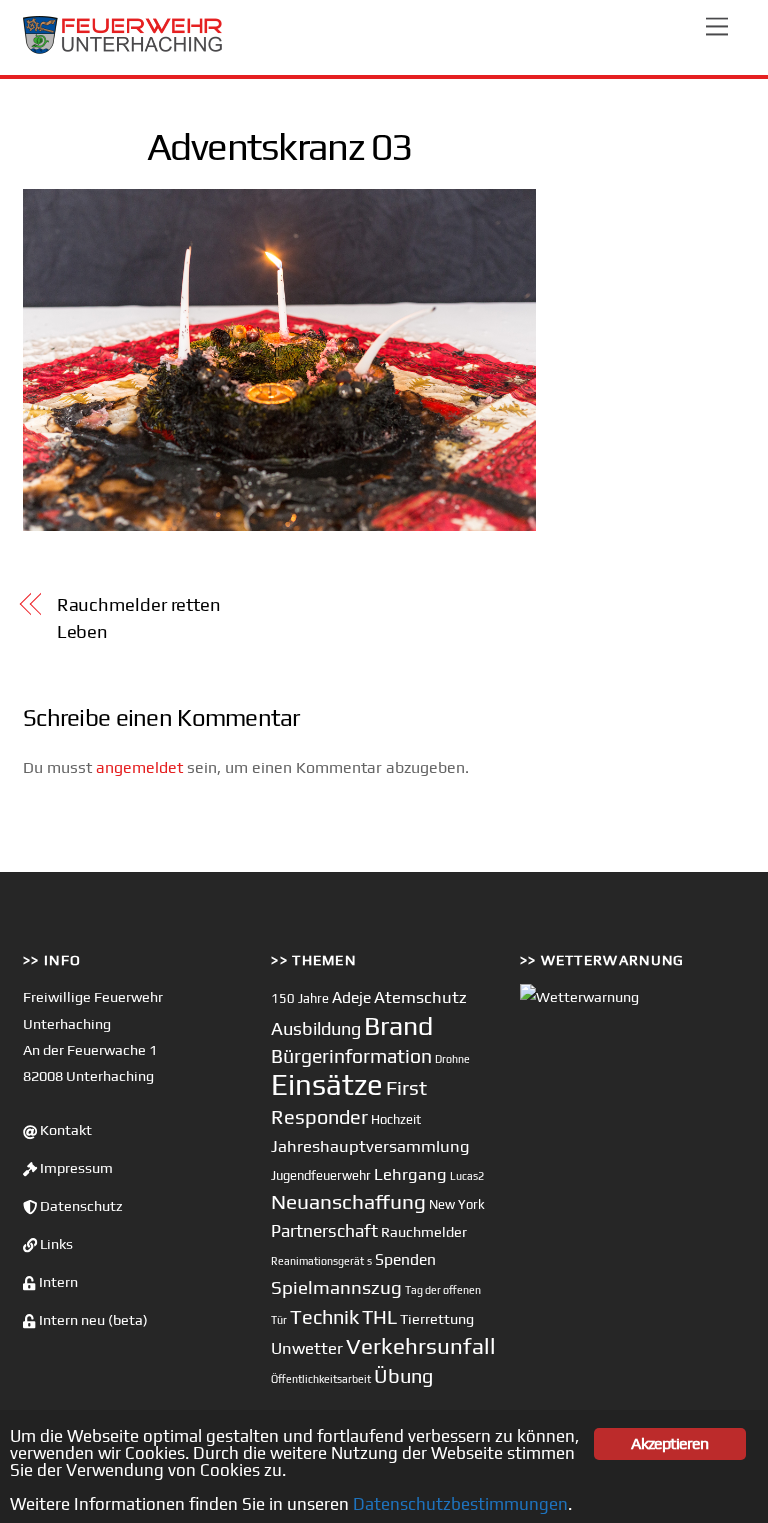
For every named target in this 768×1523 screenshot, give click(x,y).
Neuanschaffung (348, 1201)
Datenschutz (80, 1206)
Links (55, 1244)
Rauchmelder (424, 1231)
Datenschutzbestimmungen (460, 1504)
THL (379, 1317)
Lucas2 (467, 1176)
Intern (57, 1282)
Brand (398, 1025)
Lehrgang (410, 1174)
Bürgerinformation (351, 1056)
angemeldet (139, 767)
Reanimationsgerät (317, 1261)
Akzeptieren (669, 1443)
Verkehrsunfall (421, 1346)
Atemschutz (420, 997)
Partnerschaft (324, 1231)
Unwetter (307, 1348)
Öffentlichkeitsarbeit (321, 1379)
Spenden (405, 1259)
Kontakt (64, 1130)
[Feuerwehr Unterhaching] (123, 49)
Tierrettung (437, 1318)
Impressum (75, 1168)
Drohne (452, 1059)
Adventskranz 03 (279, 146)
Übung (403, 1375)
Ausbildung (316, 1028)
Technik (324, 1316)
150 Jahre (300, 998)
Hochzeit (396, 1119)
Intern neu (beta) (92, 1320)
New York (457, 1204)
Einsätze (327, 1084)
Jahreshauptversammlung (370, 1146)
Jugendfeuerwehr (321, 1175)
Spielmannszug (336, 1287)
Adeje (351, 997)
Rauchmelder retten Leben (139, 617)
